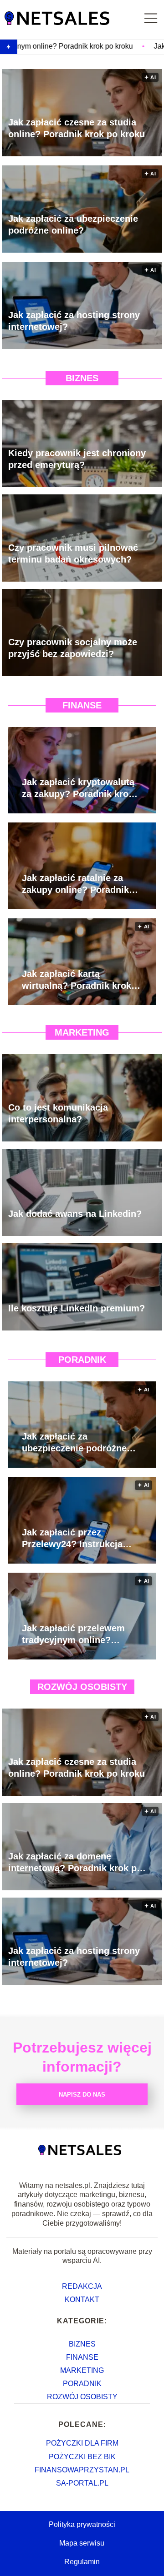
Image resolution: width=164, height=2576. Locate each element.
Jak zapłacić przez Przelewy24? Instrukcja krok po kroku (72, 1539)
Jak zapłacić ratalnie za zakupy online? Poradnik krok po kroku (75, 884)
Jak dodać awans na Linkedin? (75, 1214)
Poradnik (82, 1360)
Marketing (82, 1032)
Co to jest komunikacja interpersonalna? (58, 1113)
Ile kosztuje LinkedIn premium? (77, 1308)
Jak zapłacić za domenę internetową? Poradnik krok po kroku (75, 1863)
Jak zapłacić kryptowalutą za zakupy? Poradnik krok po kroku (78, 788)
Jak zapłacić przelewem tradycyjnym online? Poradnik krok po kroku (73, 1634)
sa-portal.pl (82, 2483)
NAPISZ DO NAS (82, 2095)
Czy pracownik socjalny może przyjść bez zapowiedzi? (73, 648)
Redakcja (82, 2286)
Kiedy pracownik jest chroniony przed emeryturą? (77, 459)
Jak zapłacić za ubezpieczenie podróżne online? (73, 224)
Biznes (82, 378)
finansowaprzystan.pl (82, 2470)
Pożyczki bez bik (82, 2457)
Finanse (82, 705)
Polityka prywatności (82, 2524)
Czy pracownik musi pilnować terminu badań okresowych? (73, 553)
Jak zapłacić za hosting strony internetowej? (74, 321)
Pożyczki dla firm (82, 2443)
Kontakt (82, 2299)
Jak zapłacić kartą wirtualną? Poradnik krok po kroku (77, 980)
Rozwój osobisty (82, 1687)
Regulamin (82, 2562)
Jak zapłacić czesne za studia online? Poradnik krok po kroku (77, 128)
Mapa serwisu (82, 2543)
